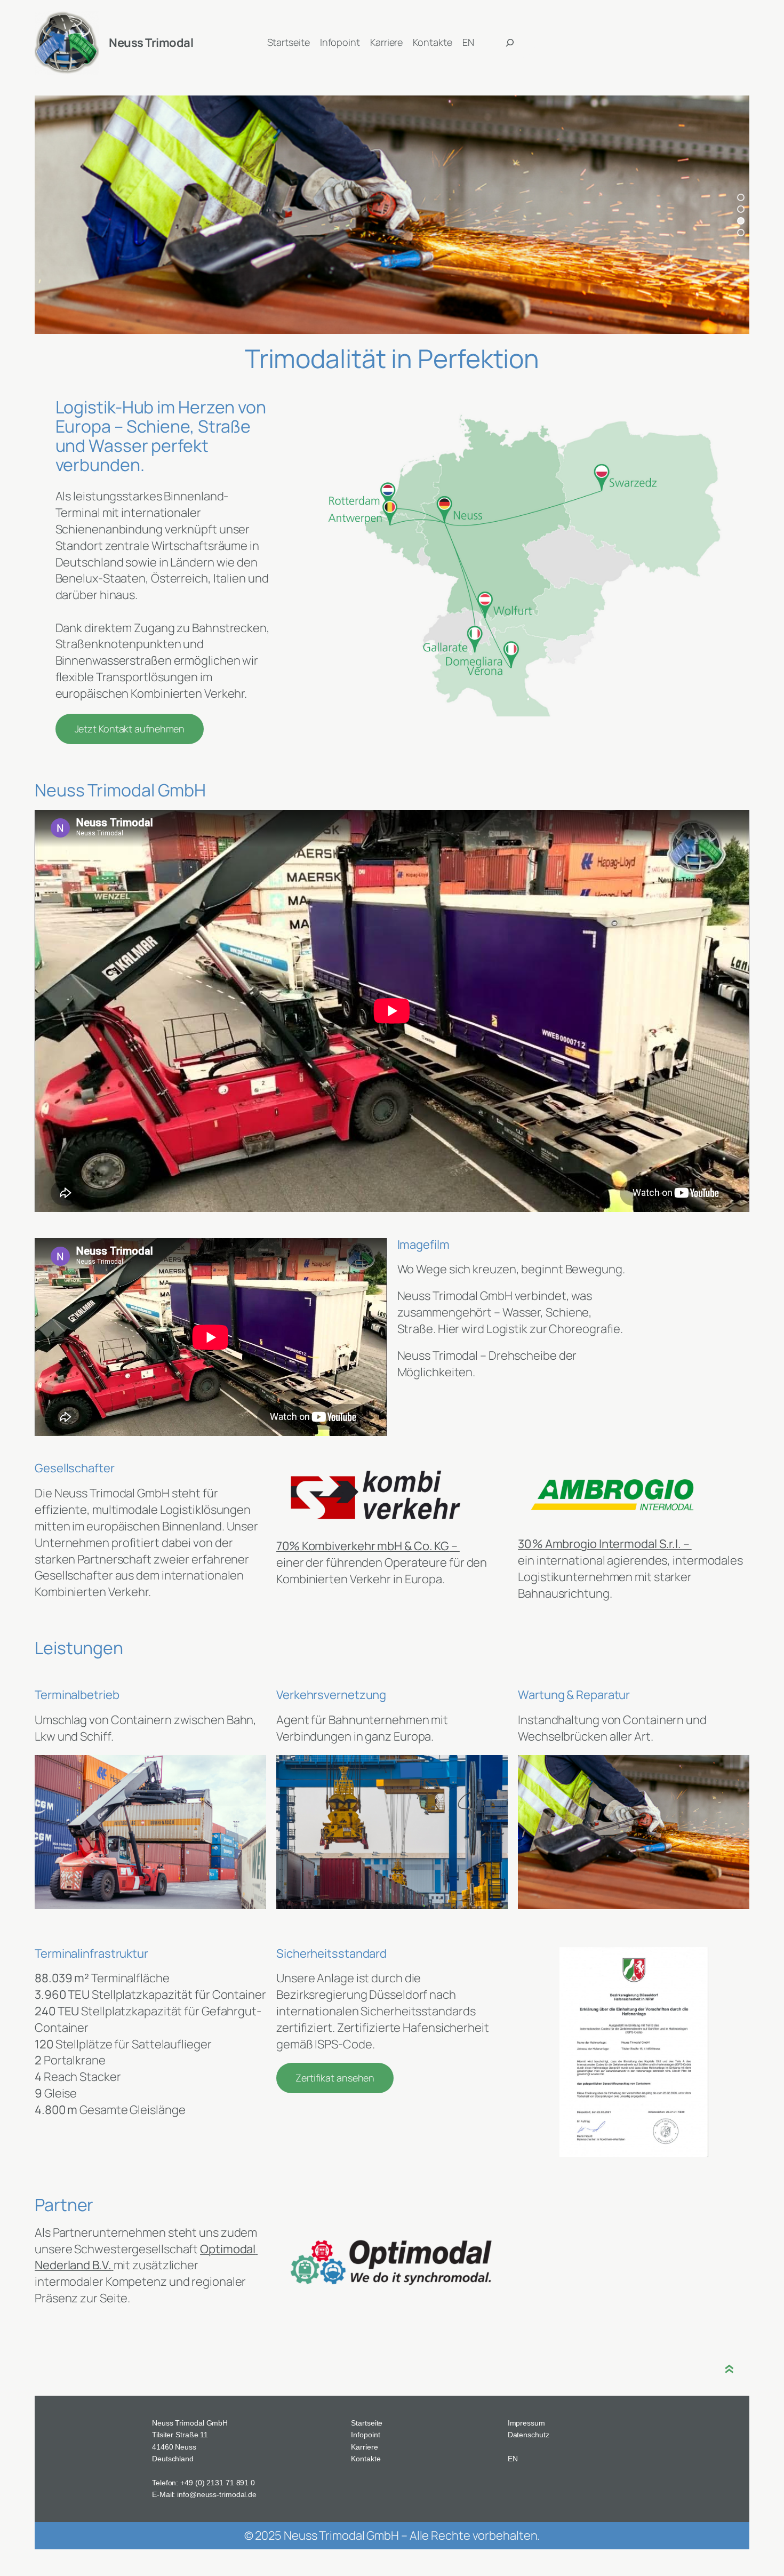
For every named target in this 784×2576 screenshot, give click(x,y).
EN (513, 2459)
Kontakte (366, 2459)
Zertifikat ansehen (335, 2078)
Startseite (367, 2423)
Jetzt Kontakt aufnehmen (130, 729)
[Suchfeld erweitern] (510, 43)
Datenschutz (529, 2435)
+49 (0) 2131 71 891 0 (218, 2483)
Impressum (526, 2423)
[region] (392, 215)
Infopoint (365, 2435)
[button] (741, 197)
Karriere (364, 2447)
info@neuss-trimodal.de (217, 2494)
